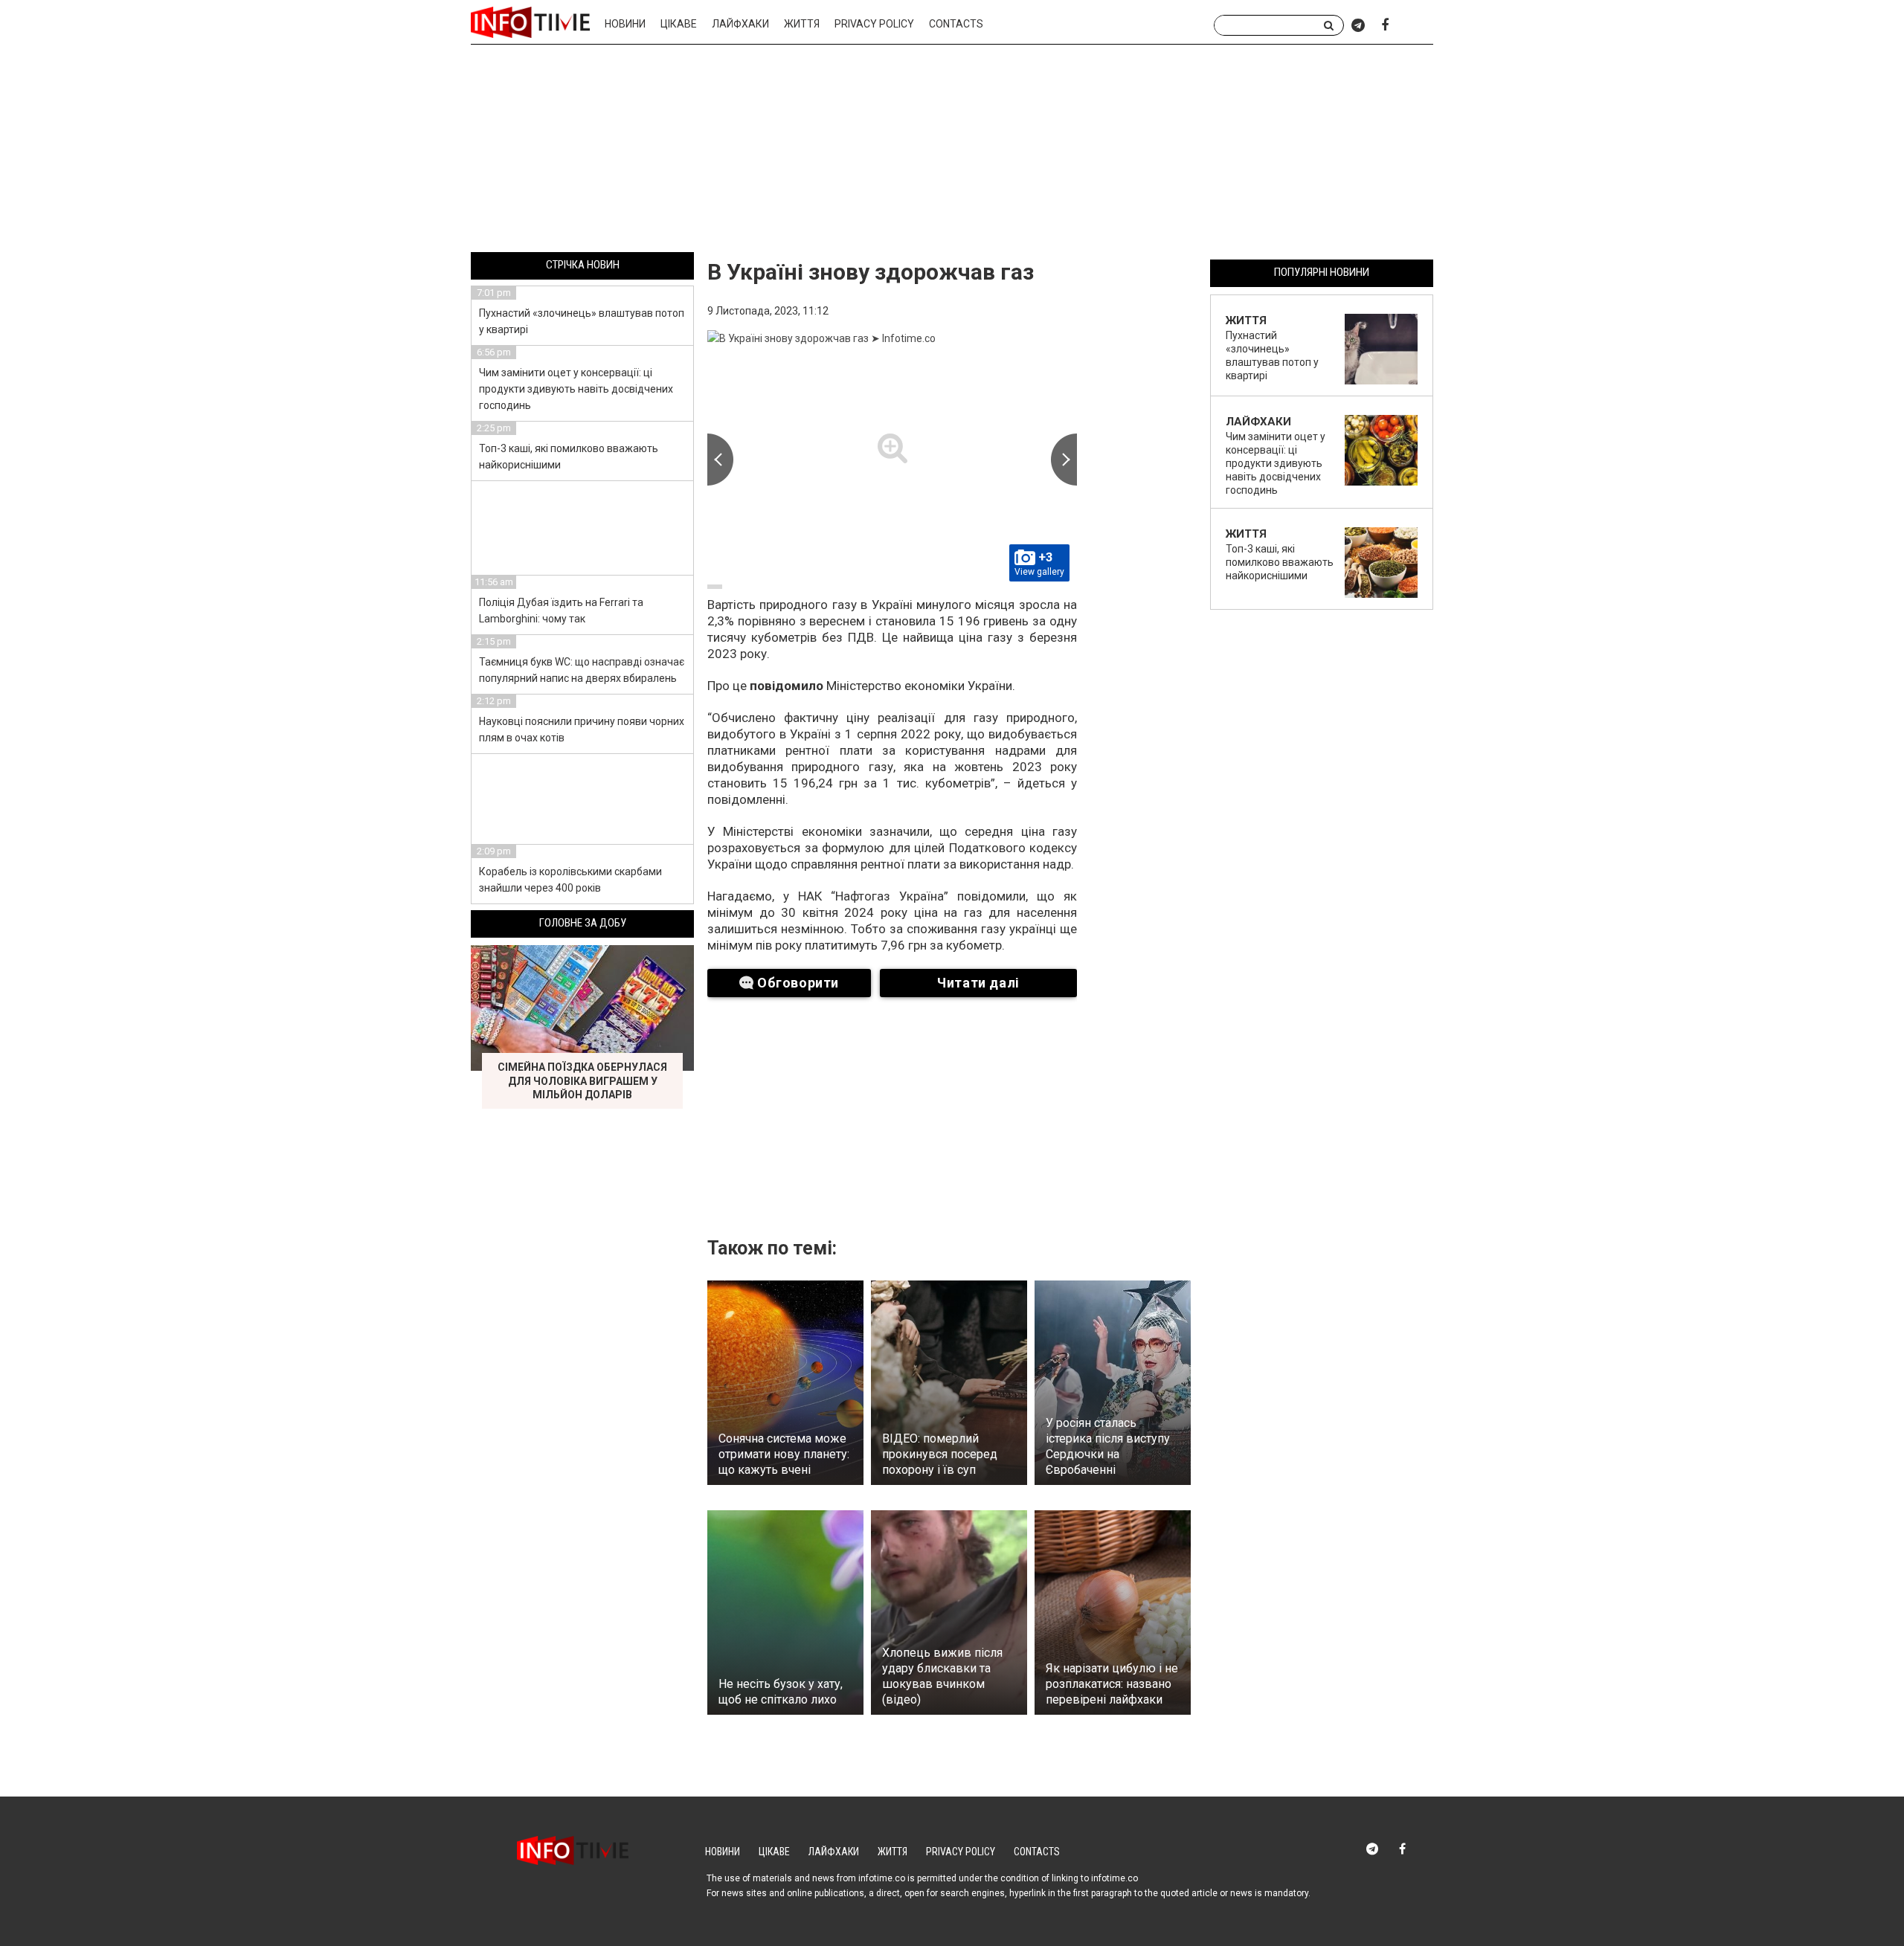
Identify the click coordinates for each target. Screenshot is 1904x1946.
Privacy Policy (874, 24)
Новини (625, 24)
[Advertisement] (952, 151)
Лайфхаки (740, 24)
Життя (802, 24)
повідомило (788, 686)
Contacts (956, 24)
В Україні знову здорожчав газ (871, 272)
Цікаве (679, 24)
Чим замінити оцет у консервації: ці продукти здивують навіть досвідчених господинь (576, 389)
